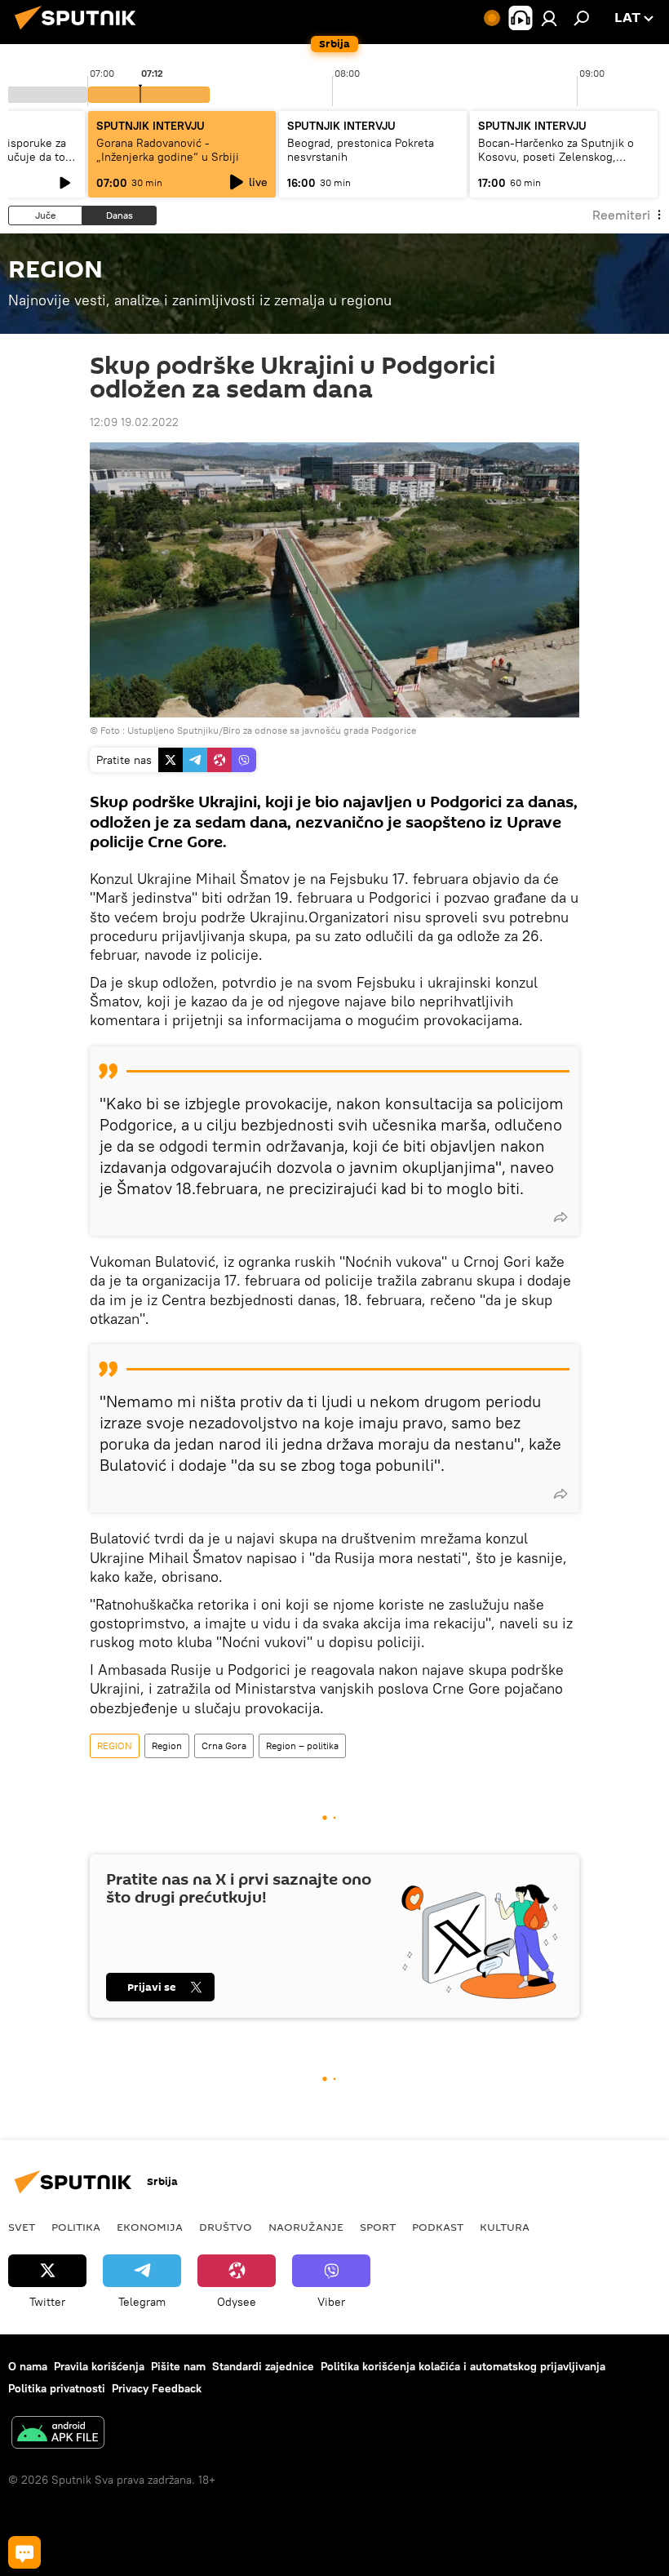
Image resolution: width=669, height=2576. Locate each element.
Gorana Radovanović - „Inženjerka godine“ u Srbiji (168, 150)
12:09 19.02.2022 (134, 422)
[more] (560, 1217)
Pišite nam (178, 2366)
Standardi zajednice (263, 2366)
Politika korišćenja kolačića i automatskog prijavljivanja (463, 2366)
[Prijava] (549, 18)
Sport (378, 2227)
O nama (28, 2366)
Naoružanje (306, 2227)
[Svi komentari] (24, 2552)
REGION (115, 1745)
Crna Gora (224, 1745)
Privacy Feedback (157, 2388)
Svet (22, 2227)
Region (167, 1745)
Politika (76, 2227)
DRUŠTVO (226, 2227)
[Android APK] (58, 2434)
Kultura (505, 2227)
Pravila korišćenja (99, 2366)
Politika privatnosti (57, 2388)
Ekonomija (150, 2227)
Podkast (438, 2227)
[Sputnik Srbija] (80, 32)
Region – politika (302, 1745)
